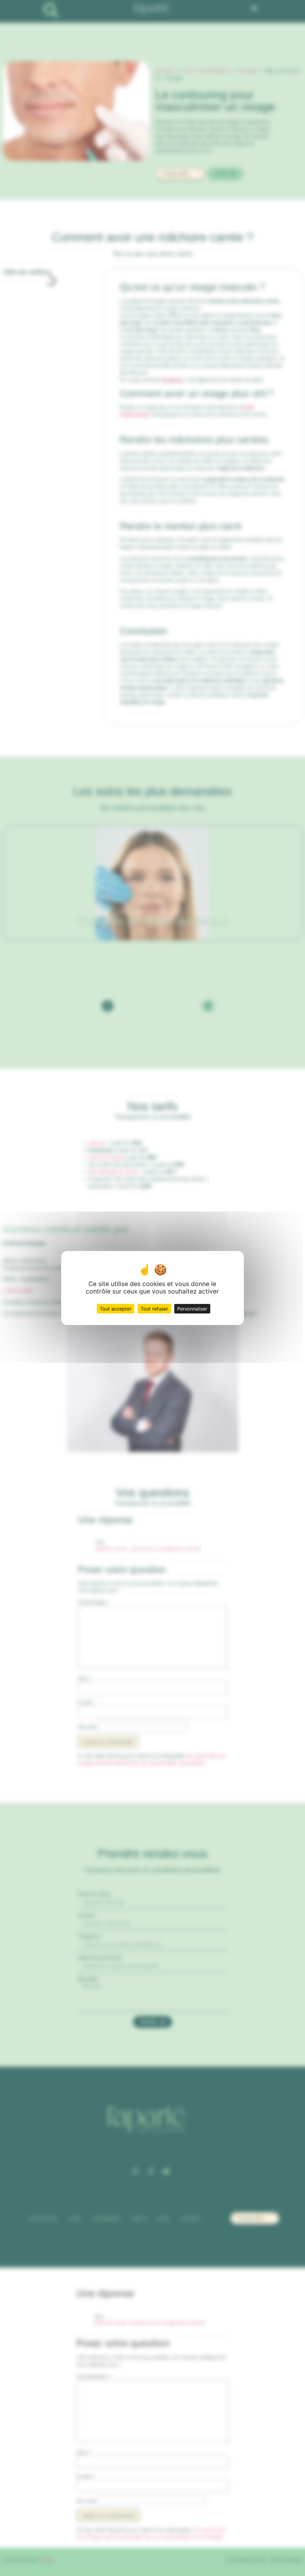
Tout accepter (116, 1309)
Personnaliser (192, 1309)
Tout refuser (154, 1309)
